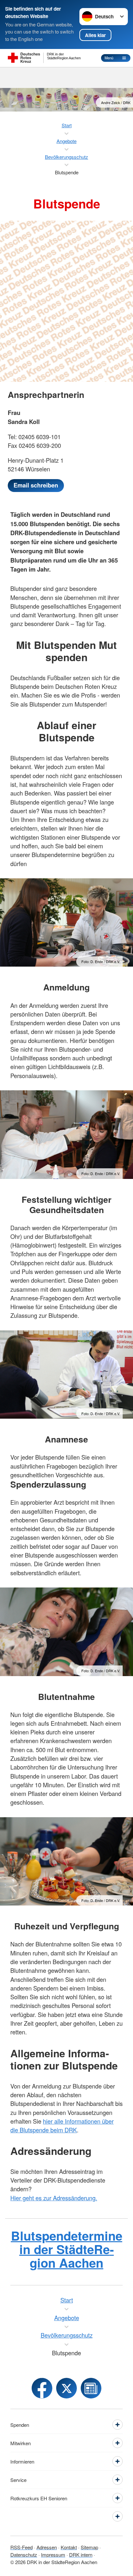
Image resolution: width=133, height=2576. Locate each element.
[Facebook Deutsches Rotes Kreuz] (42, 2388)
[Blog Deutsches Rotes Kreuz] (91, 2388)
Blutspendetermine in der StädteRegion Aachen (67, 2249)
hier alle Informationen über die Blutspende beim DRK (62, 2125)
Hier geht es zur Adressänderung (53, 2198)
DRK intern (81, 2555)
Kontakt (69, 2547)
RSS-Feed (21, 2547)
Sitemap (89, 2547)
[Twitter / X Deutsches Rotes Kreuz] (66, 2388)
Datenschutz (24, 2555)
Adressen (47, 2547)
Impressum (53, 2555)
